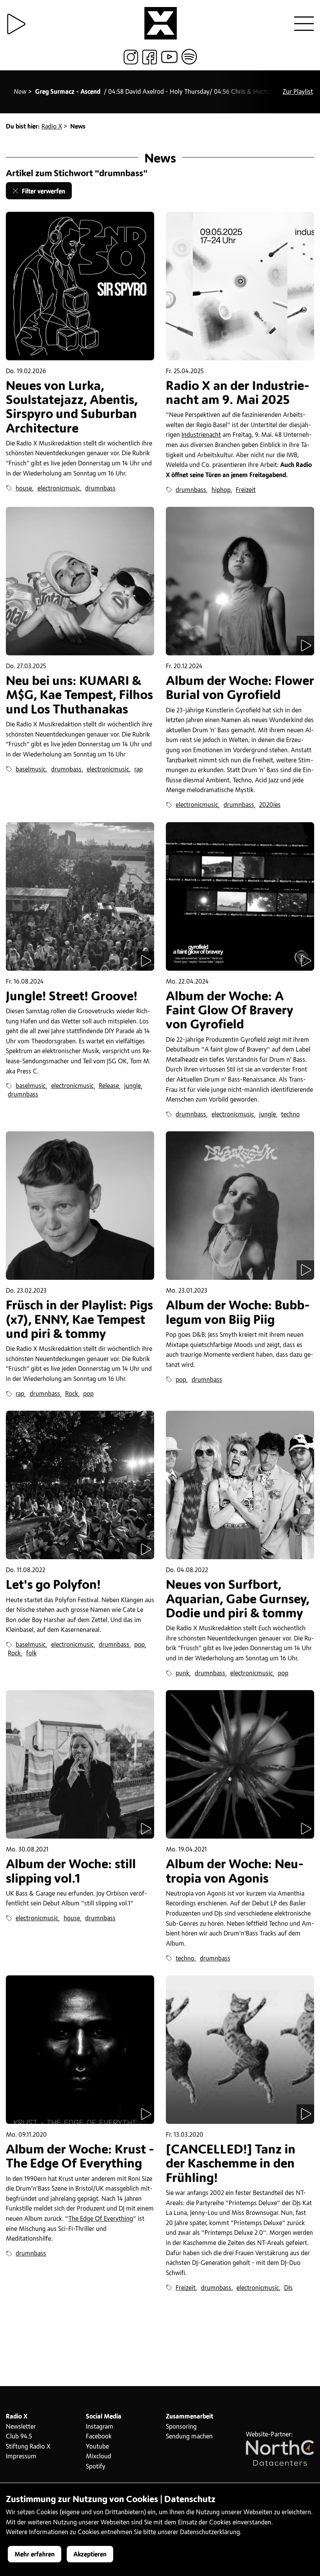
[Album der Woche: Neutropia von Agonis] (240, 1764)
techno (290, 1114)
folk (31, 1653)
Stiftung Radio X (28, 2447)
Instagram (100, 2427)
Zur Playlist (298, 92)
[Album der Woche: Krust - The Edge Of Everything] (80, 2050)
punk (182, 1673)
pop (88, 1394)
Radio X (52, 127)
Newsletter (21, 2427)
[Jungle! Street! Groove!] (80, 896)
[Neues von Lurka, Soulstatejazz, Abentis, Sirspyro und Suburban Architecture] (80, 286)
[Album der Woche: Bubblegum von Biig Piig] (240, 1206)
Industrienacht (201, 435)
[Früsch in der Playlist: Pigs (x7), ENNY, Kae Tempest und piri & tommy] (80, 1206)
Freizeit (246, 490)
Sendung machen (189, 2436)
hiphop (221, 490)
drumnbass (100, 488)
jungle (132, 1086)
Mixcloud (99, 2456)
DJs (288, 2288)
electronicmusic (59, 488)
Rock (72, 1394)
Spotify (96, 2467)
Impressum (21, 2456)
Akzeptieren (90, 2555)
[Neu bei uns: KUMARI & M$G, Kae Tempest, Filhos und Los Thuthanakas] (80, 581)
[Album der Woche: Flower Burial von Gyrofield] (240, 581)
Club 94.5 (19, 2436)
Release (109, 1086)
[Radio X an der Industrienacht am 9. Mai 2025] (240, 286)
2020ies (270, 805)
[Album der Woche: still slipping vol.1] (80, 1764)
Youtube (97, 2447)
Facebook (99, 2436)
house (24, 488)
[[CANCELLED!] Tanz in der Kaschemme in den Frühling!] (240, 2050)
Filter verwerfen (42, 191)
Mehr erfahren (35, 2555)
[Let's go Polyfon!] (80, 1485)
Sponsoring (181, 2427)
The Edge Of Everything (101, 2219)
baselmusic (31, 769)
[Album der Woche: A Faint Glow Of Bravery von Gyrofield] (240, 896)
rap (139, 769)
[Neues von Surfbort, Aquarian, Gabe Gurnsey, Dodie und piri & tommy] (240, 1485)
